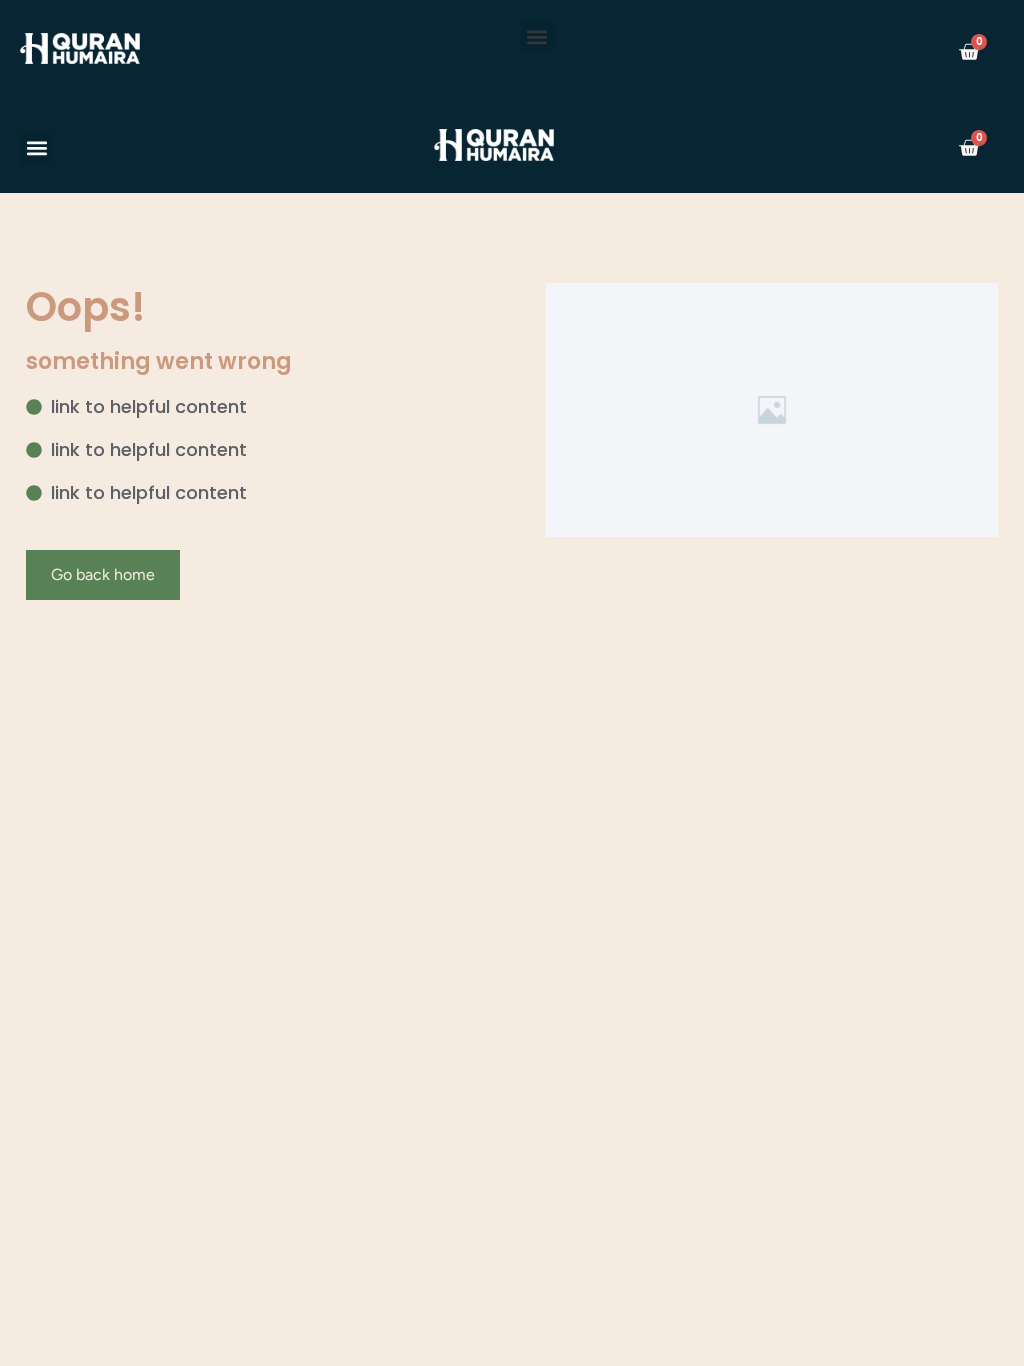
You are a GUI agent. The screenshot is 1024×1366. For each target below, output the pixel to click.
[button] (537, 36)
